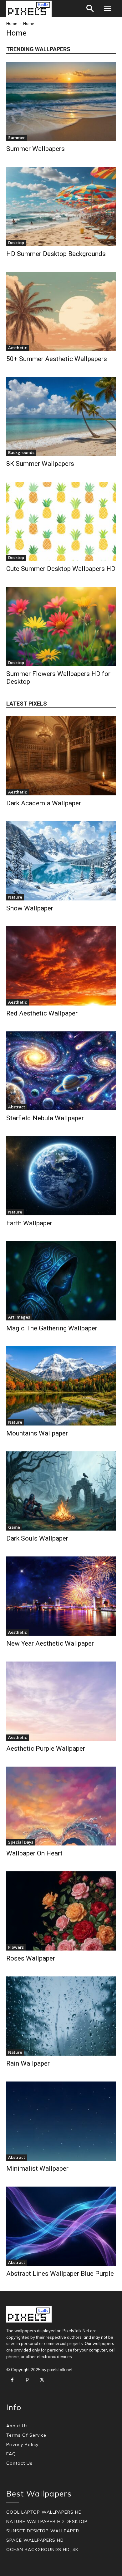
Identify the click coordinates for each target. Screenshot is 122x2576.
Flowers (16, 1947)
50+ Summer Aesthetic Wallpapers (57, 359)
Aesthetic (18, 348)
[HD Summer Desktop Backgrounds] (61, 206)
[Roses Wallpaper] (61, 1911)
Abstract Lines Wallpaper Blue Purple (60, 2274)
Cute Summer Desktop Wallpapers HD (61, 569)
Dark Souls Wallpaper (37, 1538)
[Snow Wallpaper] (61, 861)
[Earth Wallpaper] (61, 1176)
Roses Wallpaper (31, 1958)
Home (12, 24)
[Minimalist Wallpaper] (61, 2121)
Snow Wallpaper (30, 908)
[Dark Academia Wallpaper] (61, 756)
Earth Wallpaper (29, 1223)
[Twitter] (42, 2380)
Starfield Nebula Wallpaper (45, 1118)
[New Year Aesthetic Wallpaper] (61, 1596)
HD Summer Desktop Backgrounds (56, 254)
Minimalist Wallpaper (37, 2168)
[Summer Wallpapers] (61, 101)
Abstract (17, 1107)
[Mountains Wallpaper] (61, 1386)
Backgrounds (21, 452)
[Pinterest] (27, 2380)
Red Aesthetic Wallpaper (42, 1013)
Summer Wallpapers (36, 149)
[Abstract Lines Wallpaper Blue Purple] (61, 2226)
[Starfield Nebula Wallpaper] (61, 1071)
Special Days (21, 1842)
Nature (15, 897)
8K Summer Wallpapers (40, 464)
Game (14, 1527)
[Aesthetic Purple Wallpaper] (61, 1701)
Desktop (16, 243)
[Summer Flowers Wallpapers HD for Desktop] (61, 626)
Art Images (19, 1317)
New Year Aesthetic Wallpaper (50, 1643)
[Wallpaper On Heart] (61, 1806)
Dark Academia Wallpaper (44, 803)
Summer (17, 137)
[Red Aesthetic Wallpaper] (61, 966)
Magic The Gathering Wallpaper (52, 1328)
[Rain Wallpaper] (61, 2016)
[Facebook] (12, 2380)
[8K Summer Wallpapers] (61, 417)
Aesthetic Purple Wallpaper (46, 1749)
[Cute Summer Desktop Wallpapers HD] (61, 521)
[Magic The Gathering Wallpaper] (61, 1281)
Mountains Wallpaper (37, 1433)
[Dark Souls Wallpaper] (61, 1491)
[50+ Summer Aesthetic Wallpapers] (61, 311)
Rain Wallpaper (28, 2063)
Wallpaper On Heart (34, 1853)
